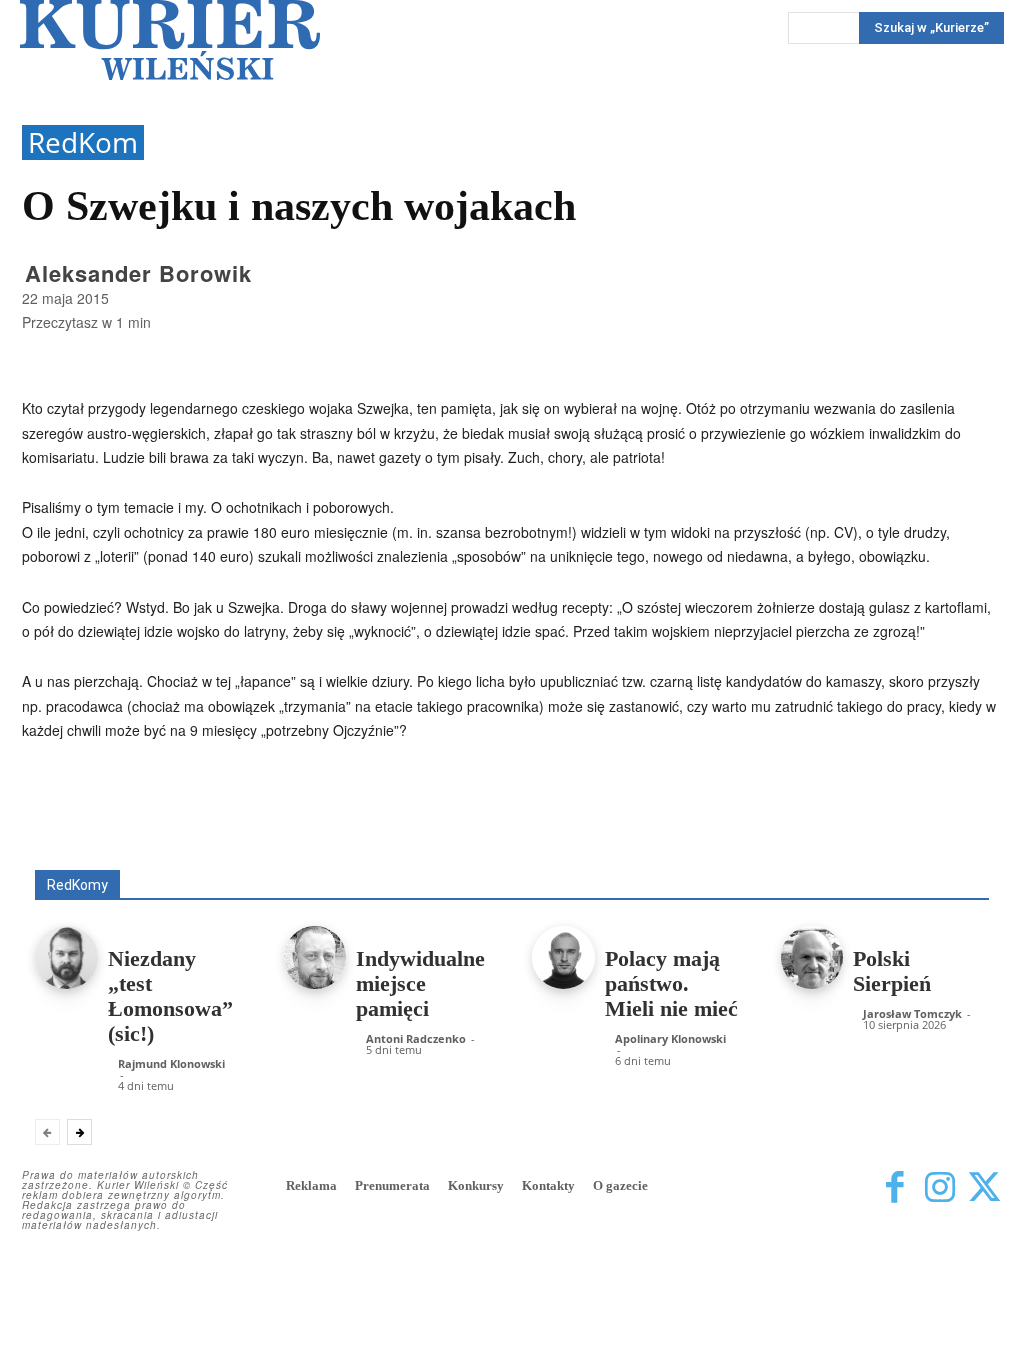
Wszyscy (131, 841)
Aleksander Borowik (138, 273)
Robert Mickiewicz (810, 855)
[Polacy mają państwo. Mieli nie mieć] (563, 957)
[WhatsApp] (560, 804)
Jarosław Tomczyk (912, 1013)
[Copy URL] (652, 804)
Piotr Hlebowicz (943, 841)
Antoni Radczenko (386, 841)
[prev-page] (47, 1132)
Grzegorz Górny (625, 841)
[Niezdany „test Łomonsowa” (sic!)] (66, 957)
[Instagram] (939, 1187)
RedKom (83, 142)
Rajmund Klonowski (669, 855)
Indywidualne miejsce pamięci (420, 983)
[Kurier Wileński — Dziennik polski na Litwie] (170, 40)
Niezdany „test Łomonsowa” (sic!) (170, 996)
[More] (699, 804)
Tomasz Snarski (941, 855)
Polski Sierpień (892, 971)
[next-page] (79, 1132)
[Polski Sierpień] (812, 957)
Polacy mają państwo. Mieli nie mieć (671, 983)
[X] (514, 804)
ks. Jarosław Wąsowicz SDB (784, 841)
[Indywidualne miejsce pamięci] (315, 957)
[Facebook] (468, 804)
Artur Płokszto (509, 841)
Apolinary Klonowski (670, 1038)
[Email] (606, 804)
